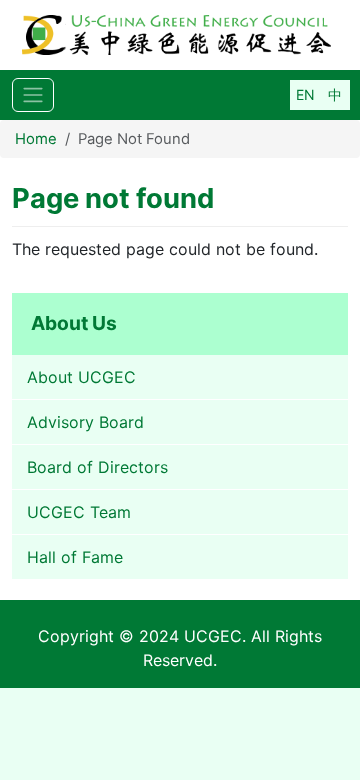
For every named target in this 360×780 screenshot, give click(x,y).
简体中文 (335, 95)
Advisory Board (85, 422)
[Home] (180, 35)
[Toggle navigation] (33, 95)
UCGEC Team (79, 512)
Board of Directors (97, 467)
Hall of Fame (75, 557)
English (305, 95)
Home (36, 139)
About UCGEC (81, 377)
